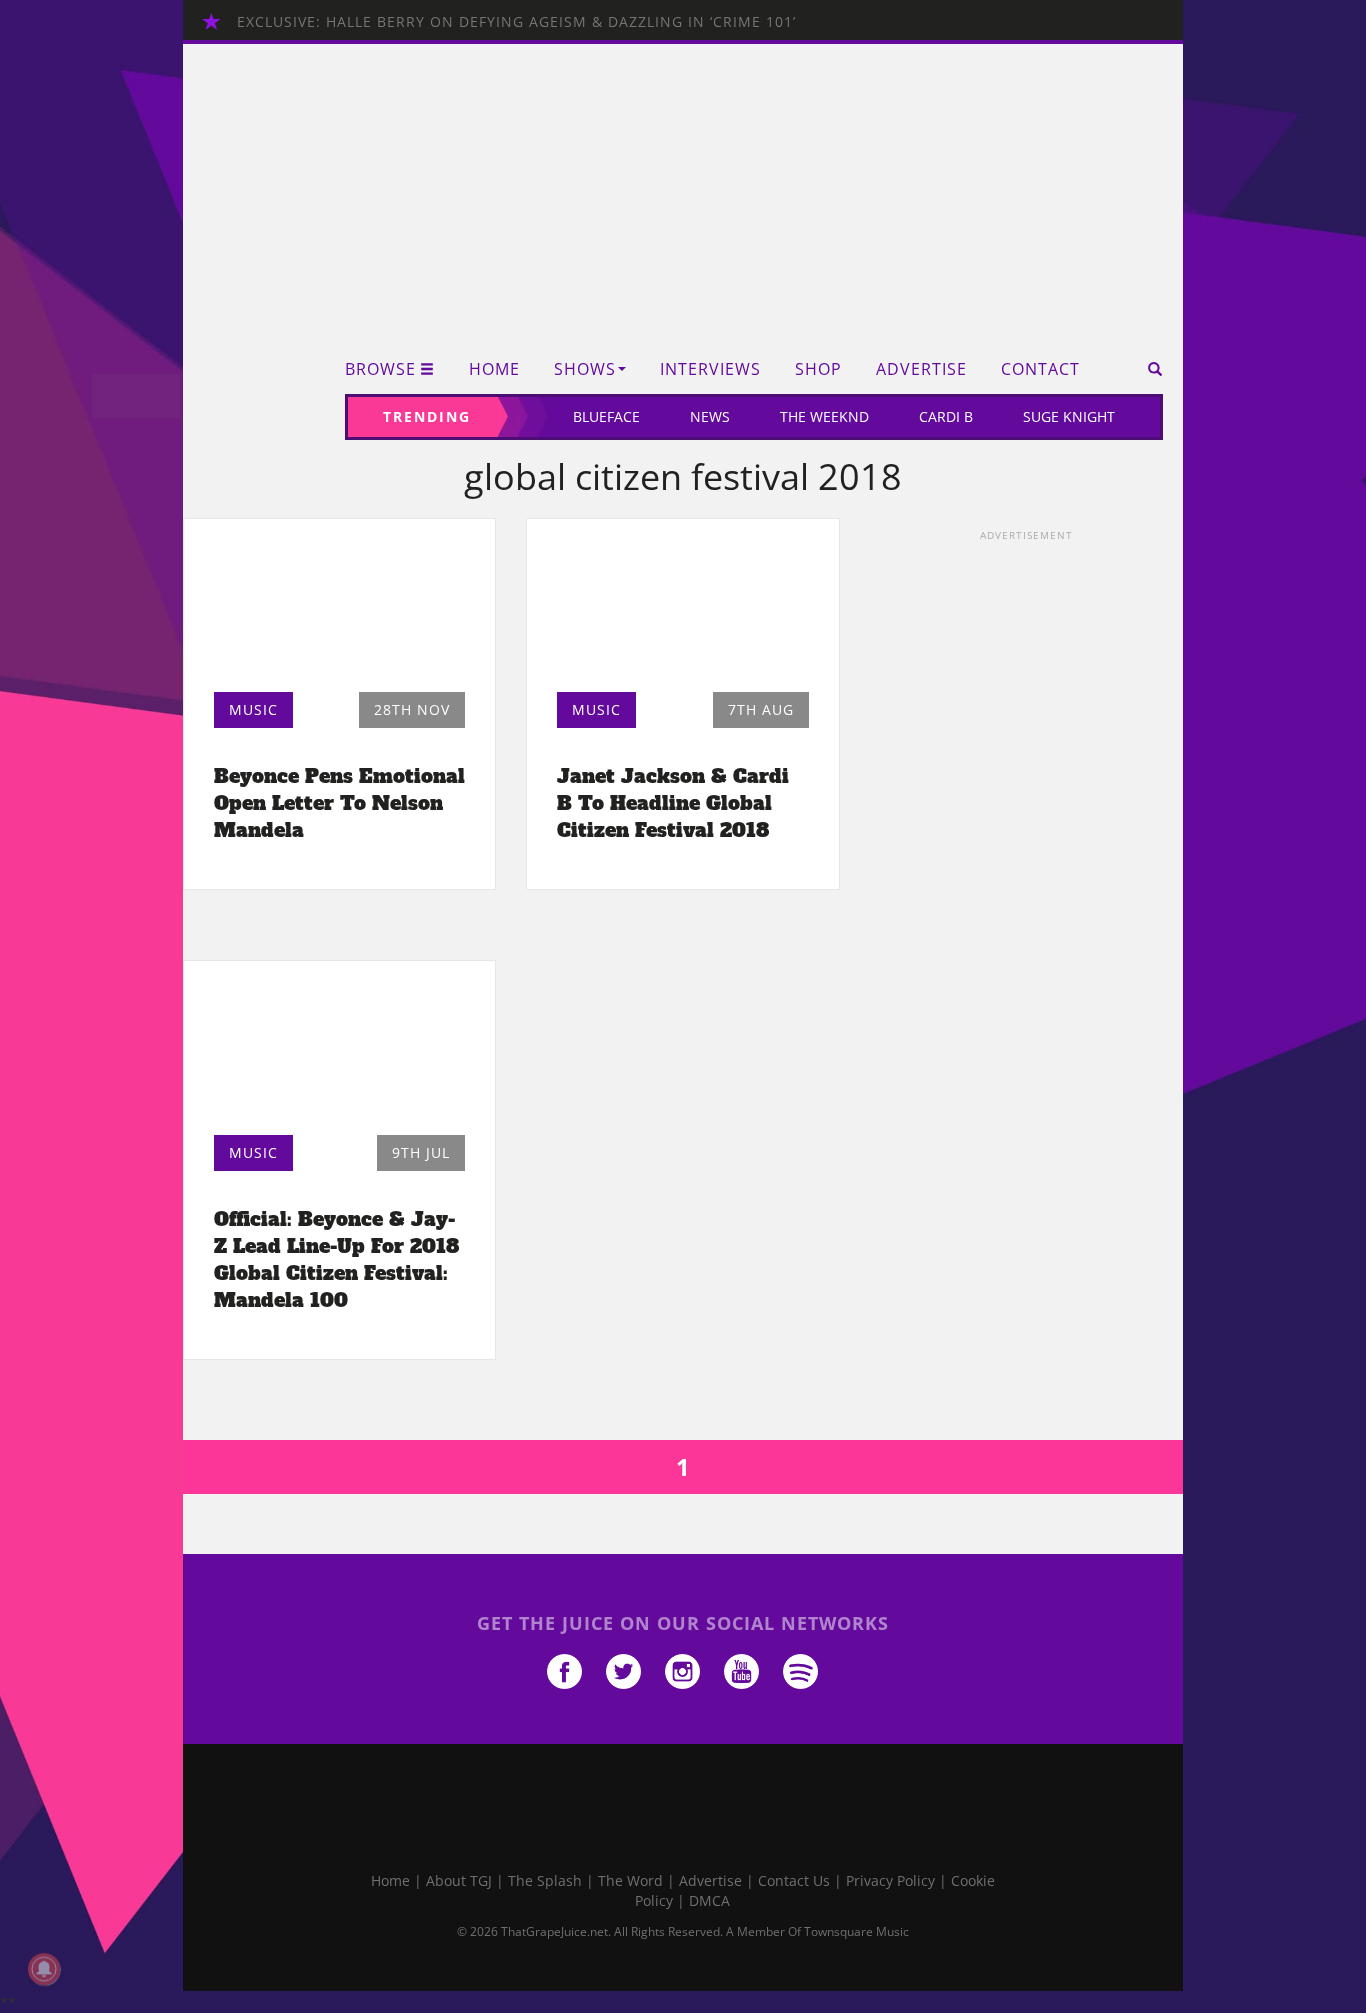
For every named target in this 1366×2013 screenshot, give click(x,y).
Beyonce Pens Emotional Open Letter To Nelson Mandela (339, 803)
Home (494, 369)
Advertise (921, 369)
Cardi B (946, 416)
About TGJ (459, 1880)
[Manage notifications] (44, 1969)
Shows (585, 369)
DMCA (709, 1900)
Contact (1040, 369)
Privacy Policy (890, 1880)
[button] (1148, 369)
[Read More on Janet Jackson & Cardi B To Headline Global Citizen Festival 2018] (682, 610)
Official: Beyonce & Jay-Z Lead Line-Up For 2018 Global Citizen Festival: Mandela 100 (336, 1259)
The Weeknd (824, 416)
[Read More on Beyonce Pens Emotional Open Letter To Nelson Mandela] (339, 610)
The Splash (545, 1880)
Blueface (606, 416)
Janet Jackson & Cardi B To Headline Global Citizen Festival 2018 (673, 803)
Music (253, 709)
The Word (630, 1880)
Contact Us (794, 1880)
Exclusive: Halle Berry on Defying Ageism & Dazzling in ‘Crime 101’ (516, 21)
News (710, 416)
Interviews (710, 369)
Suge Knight (1069, 416)
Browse (380, 369)
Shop (818, 369)
